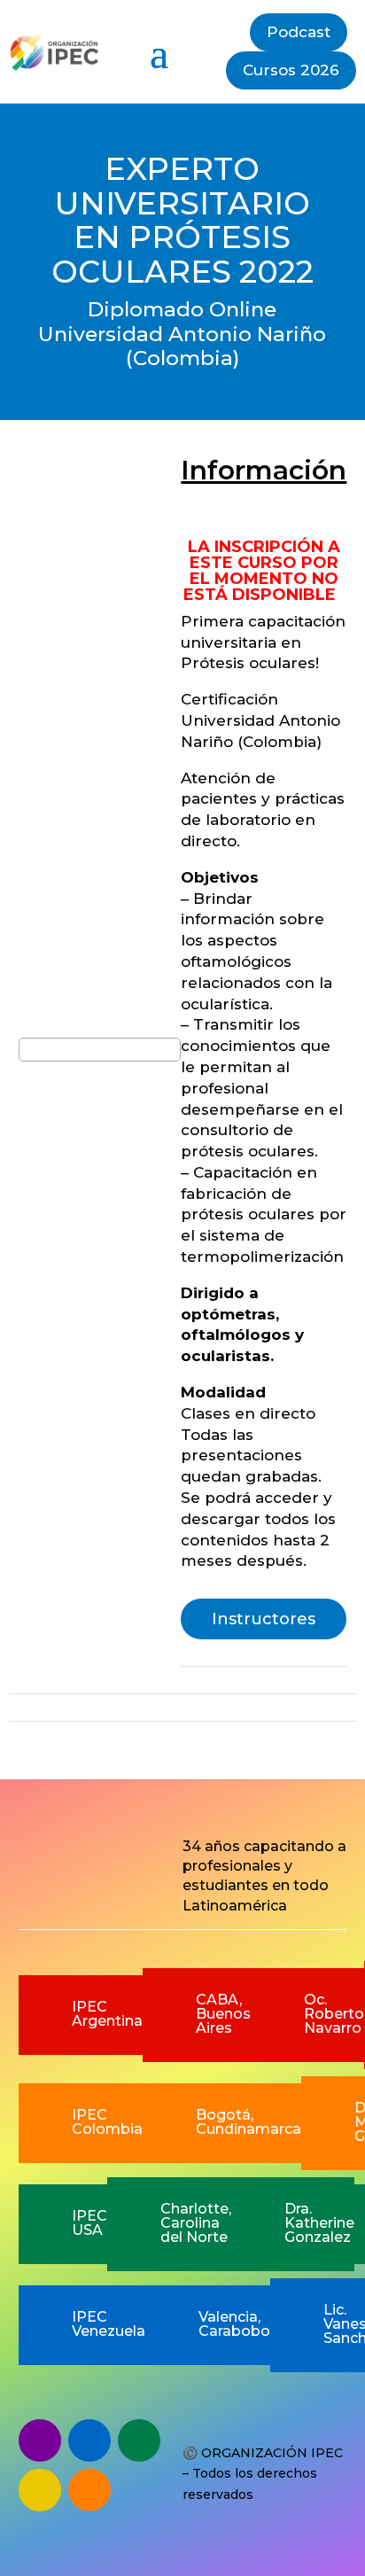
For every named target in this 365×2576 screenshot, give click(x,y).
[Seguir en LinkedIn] (89, 2490)
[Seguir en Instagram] (40, 2490)
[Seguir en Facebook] (40, 2440)
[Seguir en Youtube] (139, 2440)
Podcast (299, 32)
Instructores (264, 1619)
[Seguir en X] (89, 2440)
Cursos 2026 (291, 70)
